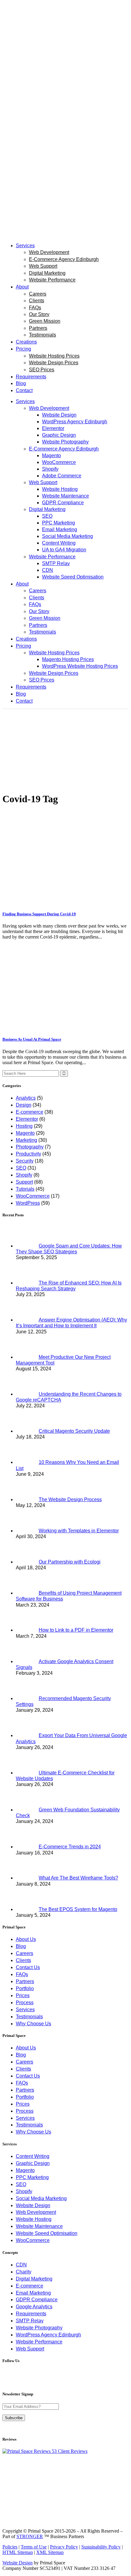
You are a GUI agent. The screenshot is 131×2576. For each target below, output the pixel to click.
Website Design (33, 2205)
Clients (23, 1960)
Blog (21, 1946)
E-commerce (30, 1112)
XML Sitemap (50, 2552)
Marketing (27, 1140)
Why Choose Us (34, 2024)
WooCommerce (33, 1196)
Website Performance (39, 2342)
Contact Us (28, 1967)
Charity (24, 2272)
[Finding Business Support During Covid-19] (65, 902)
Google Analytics (34, 2307)
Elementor (27, 1119)
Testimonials (29, 2017)
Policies (10, 2547)
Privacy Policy (64, 2547)
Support (24, 1182)
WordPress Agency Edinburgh (48, 2335)
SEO (21, 1168)
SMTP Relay (30, 2321)
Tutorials (25, 1189)
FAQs (22, 1974)
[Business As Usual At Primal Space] (65, 1027)
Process (25, 2003)
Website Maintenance (39, 2226)
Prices (23, 1995)
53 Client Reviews (69, 2451)
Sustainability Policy (101, 2547)
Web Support (30, 2349)
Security (25, 1161)
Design (24, 1105)
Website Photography (39, 2328)
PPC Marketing (32, 2177)
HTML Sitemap (18, 2552)
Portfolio (25, 1988)
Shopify (24, 1175)
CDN (21, 2265)
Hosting (24, 1126)
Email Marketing (33, 2293)
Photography (30, 1147)
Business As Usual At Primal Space (32, 1039)
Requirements (31, 2314)
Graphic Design (33, 2163)
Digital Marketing (34, 2279)
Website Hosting (34, 2219)
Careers (25, 1953)
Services (25, 2010)
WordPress (28, 1203)
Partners (25, 1981)
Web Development (36, 2212)
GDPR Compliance (37, 2300)
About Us (26, 1939)
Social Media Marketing (41, 2198)
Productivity (28, 1154)
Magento (25, 1133)
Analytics (26, 1098)
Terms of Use (34, 2547)
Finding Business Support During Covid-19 (39, 914)
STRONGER (30, 2536)
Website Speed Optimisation (47, 2233)
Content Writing (33, 2156)
